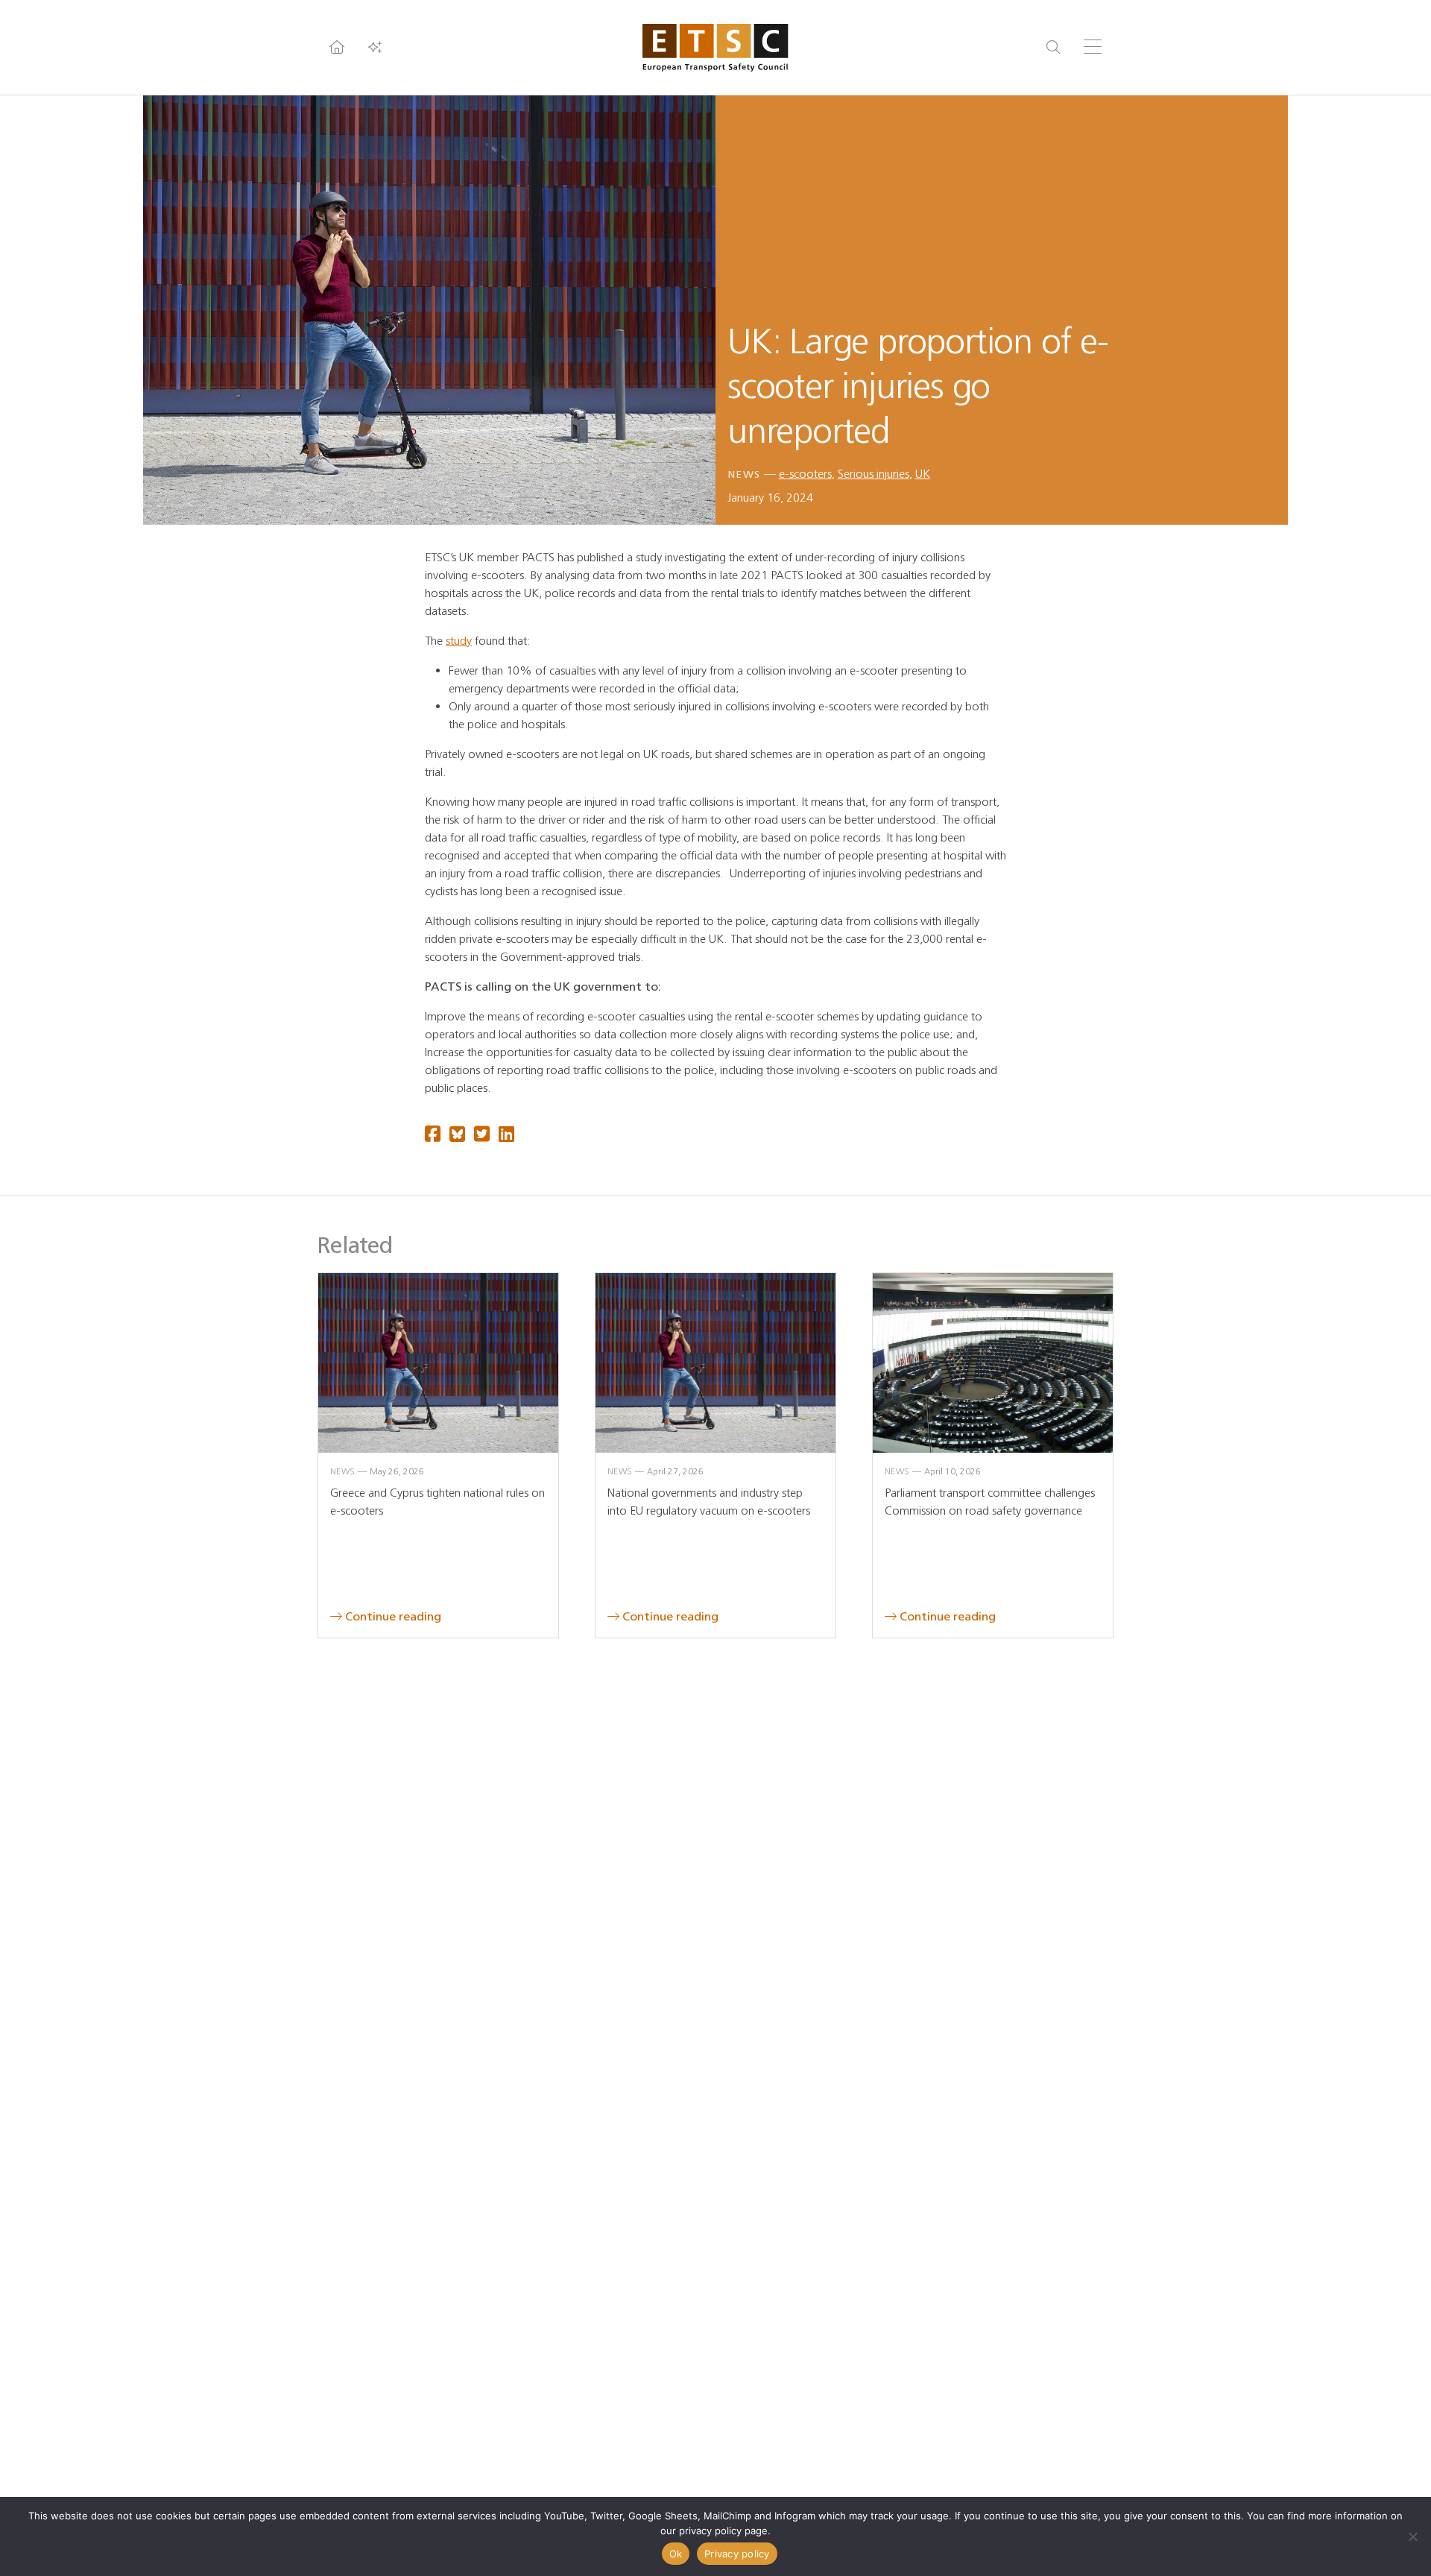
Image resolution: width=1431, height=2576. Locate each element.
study (459, 641)
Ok (676, 2554)
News (744, 474)
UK (923, 474)
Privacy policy (737, 2554)
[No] (1412, 2536)
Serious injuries (874, 474)
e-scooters (805, 474)
